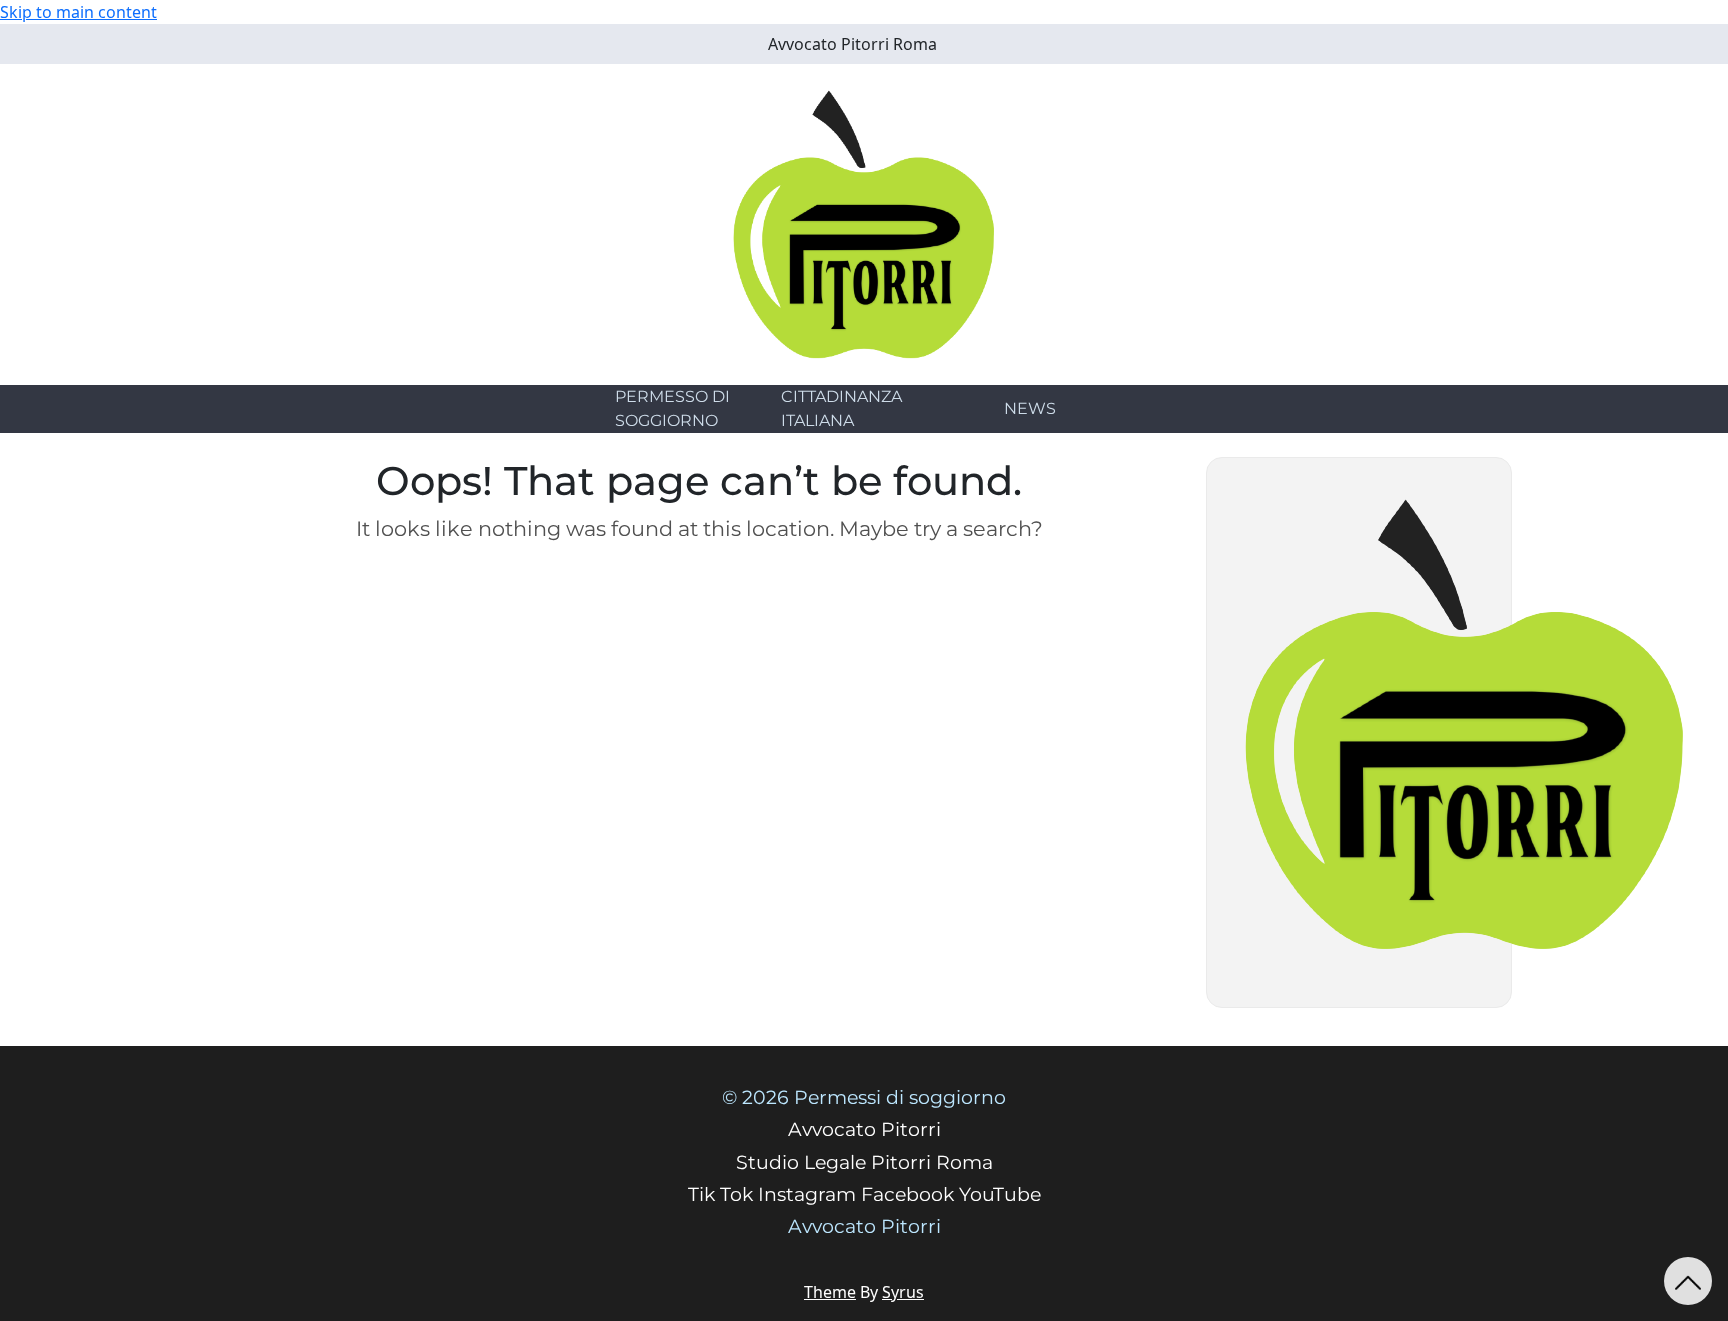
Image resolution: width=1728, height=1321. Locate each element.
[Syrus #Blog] (864, 223)
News (1030, 408)
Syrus (903, 1292)
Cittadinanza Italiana (841, 408)
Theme (830, 1292)
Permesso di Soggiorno (672, 408)
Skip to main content (78, 12)
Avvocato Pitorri (864, 1226)
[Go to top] (1688, 1281)
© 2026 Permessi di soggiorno (864, 1097)
